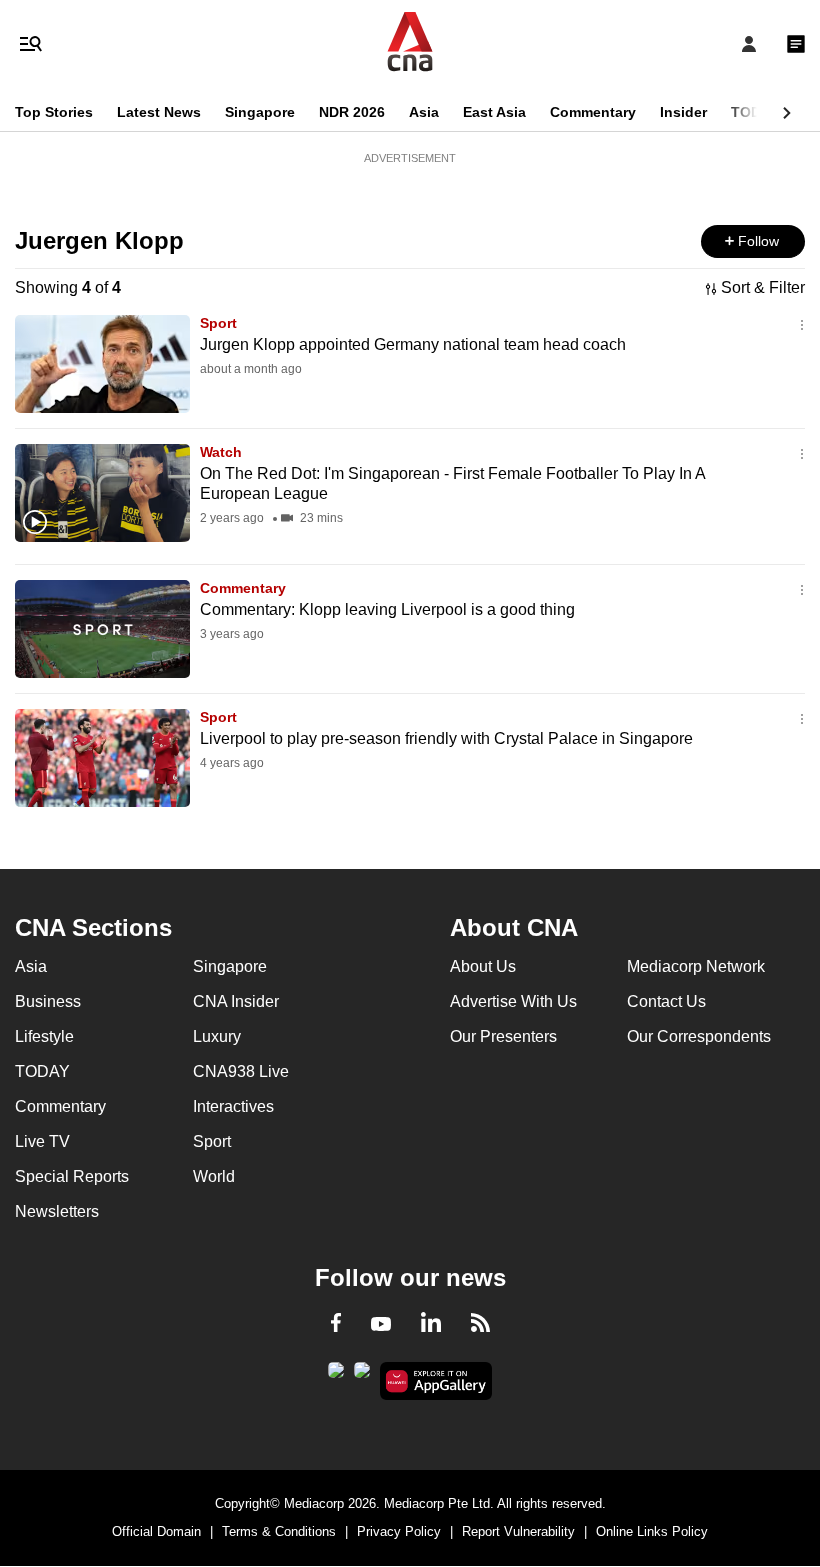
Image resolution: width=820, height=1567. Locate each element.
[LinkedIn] (431, 1326)
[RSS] (480, 1326)
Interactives (233, 1106)
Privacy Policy (399, 1531)
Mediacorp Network (696, 966)
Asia (424, 112)
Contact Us (666, 1001)
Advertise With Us (513, 1001)
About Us (483, 966)
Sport (218, 323)
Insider (683, 112)
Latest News (159, 112)
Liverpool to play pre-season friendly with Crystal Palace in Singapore (446, 738)
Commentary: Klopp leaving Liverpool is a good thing (387, 609)
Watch (221, 452)
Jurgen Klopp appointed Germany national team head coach (413, 344)
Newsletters (57, 1211)
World (214, 1176)
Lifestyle (44, 1036)
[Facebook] (336, 1326)
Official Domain (156, 1531)
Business (48, 1001)
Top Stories (54, 112)
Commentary (593, 112)
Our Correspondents (699, 1036)
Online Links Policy (652, 1531)
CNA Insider (236, 1001)
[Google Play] (336, 1376)
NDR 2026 (352, 112)
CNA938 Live (241, 1071)
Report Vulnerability (518, 1531)
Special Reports (72, 1176)
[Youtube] (381, 1325)
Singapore (260, 112)
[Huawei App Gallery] (436, 1381)
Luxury (217, 1036)
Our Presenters (503, 1036)
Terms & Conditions (279, 1531)
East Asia (494, 112)
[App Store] (362, 1376)
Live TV (42, 1141)
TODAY (755, 112)
